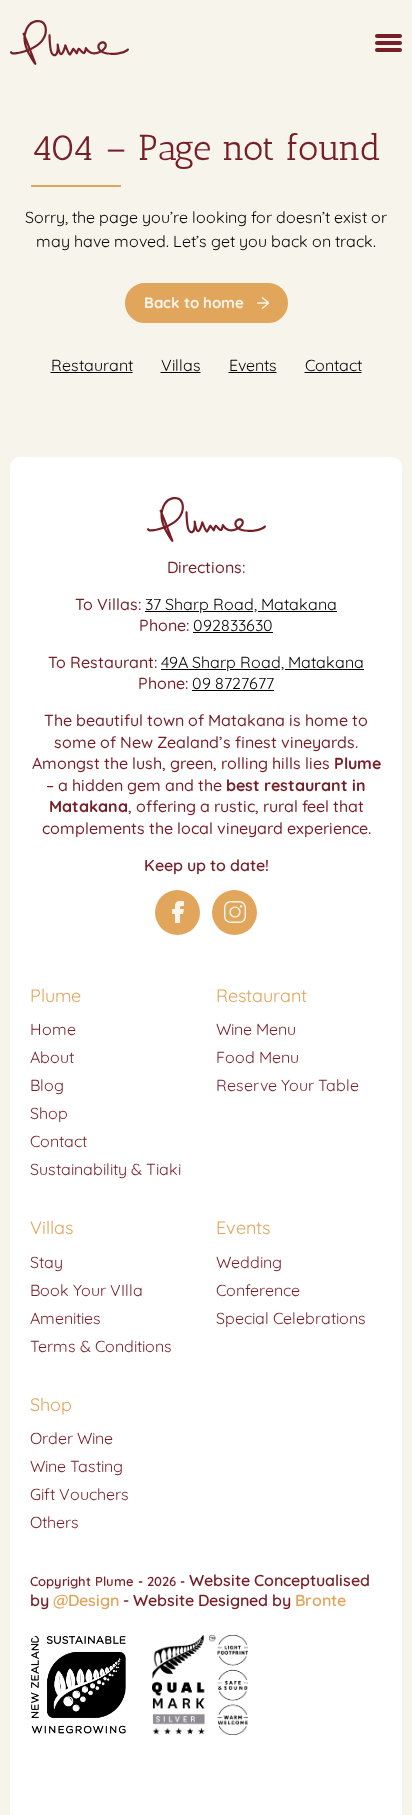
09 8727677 (233, 683)
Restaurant (92, 365)
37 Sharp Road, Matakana (241, 604)
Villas (181, 365)
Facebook (177, 912)
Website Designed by (239, 1600)
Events (253, 365)
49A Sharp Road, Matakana (262, 662)
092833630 (233, 625)
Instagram (234, 912)
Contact (333, 365)
